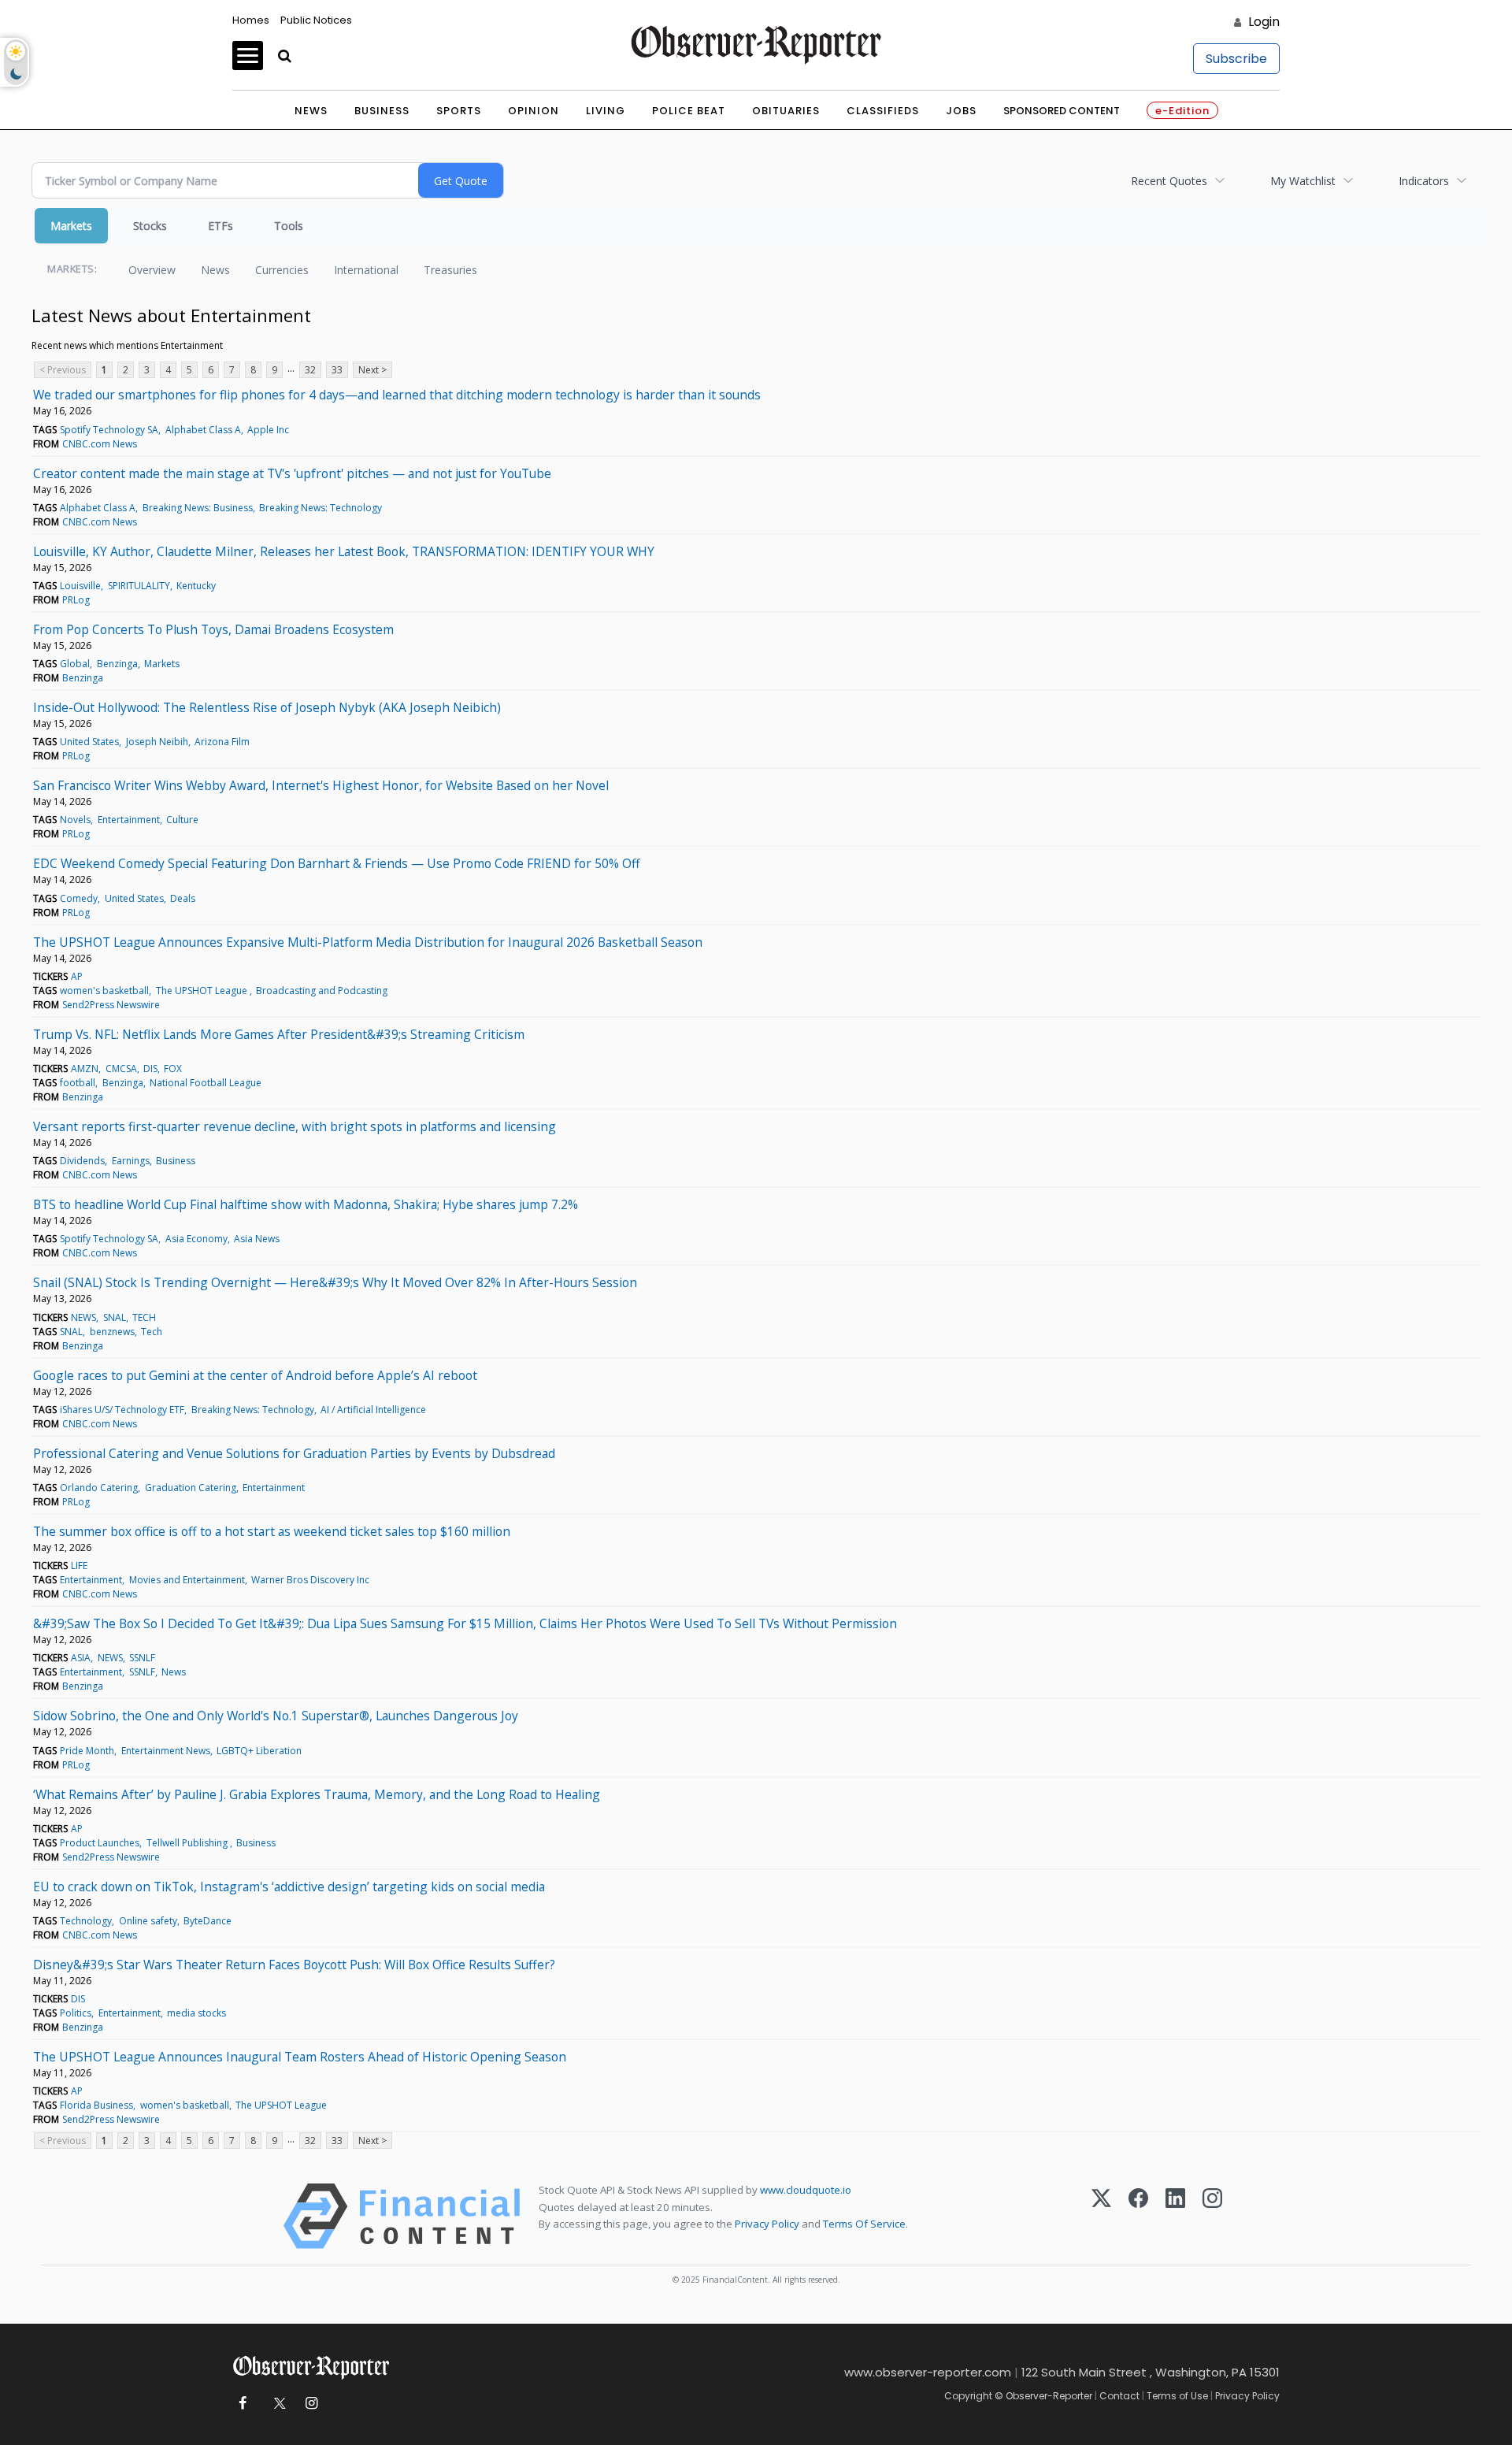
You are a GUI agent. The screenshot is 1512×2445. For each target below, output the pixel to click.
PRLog (76, 600)
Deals (183, 898)
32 (310, 370)
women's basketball (104, 991)
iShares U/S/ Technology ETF (122, 1410)
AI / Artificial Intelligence (373, 1410)
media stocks (196, 2013)
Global (75, 664)
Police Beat (689, 111)
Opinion (534, 111)
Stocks (150, 226)
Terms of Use (1177, 2396)
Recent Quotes (1169, 181)
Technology (86, 1921)
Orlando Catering (99, 1488)
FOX (173, 1069)
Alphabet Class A (203, 430)
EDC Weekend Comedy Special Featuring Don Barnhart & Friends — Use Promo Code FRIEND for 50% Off (337, 863)
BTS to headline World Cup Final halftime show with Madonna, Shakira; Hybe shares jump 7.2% (306, 1204)
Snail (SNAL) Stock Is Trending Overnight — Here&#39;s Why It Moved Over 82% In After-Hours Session (335, 1282)
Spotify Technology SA (109, 430)
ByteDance (208, 1921)
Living (606, 111)
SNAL (115, 1317)
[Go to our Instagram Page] (311, 2404)
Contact (1119, 2396)
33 (337, 370)
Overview (152, 270)
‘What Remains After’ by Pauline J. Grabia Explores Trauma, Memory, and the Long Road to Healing (317, 1794)
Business (382, 111)
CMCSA (121, 1069)
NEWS (83, 1317)
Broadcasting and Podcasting (322, 991)
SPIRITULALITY (139, 586)
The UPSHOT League (203, 991)
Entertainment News (166, 1751)
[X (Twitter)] (1101, 2216)
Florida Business (96, 2105)
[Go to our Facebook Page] (242, 2404)
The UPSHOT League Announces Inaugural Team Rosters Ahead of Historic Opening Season (300, 2057)
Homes (251, 20)
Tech (152, 1332)
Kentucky (196, 586)
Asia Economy (196, 1239)
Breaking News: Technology (321, 508)
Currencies (282, 270)
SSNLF (142, 1658)
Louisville (80, 586)
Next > (372, 370)
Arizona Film (222, 742)
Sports (459, 111)
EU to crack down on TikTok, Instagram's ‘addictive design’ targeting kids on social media (289, 1887)
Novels (75, 820)
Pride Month (87, 1751)
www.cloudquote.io (806, 2190)
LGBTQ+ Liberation (259, 1751)
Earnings (131, 1161)
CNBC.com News (100, 444)
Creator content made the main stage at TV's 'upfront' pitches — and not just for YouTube (292, 473)
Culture (182, 820)
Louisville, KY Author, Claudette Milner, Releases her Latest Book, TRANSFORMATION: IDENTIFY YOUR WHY (344, 551)
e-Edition (1182, 111)
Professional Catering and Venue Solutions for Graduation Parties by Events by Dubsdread (294, 1453)
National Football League (206, 1083)
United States (89, 742)
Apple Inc (268, 430)
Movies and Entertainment (187, 1580)
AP (77, 976)
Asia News (257, 1239)
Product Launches (100, 1843)
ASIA (81, 1658)
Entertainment (129, 820)
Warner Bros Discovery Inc (310, 1580)
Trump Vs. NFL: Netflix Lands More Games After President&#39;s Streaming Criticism (279, 1034)
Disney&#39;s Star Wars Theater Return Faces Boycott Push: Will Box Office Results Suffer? (294, 1965)
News (311, 111)
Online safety (148, 1921)
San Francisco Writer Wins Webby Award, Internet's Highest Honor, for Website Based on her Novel (321, 785)
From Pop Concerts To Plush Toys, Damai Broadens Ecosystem (213, 629)
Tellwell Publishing (188, 1843)
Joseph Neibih (157, 742)
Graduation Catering (191, 1488)
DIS (150, 1069)
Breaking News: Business (198, 508)
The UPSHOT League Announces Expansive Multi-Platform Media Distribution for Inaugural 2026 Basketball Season (368, 942)
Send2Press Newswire (111, 1005)
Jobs (961, 111)
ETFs (220, 226)
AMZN (85, 1069)
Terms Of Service (864, 2224)
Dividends (82, 1161)
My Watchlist (1303, 181)
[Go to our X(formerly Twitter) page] (277, 2404)
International (366, 270)
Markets (71, 226)
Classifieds (883, 111)
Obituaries (786, 111)
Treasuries (450, 270)
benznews (112, 1332)
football (78, 1083)
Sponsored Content (1062, 111)
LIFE (79, 1566)
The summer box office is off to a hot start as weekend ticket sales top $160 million (272, 1531)
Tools (289, 226)
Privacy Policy (767, 2224)
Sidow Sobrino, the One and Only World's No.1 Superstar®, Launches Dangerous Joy (276, 1716)
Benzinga (117, 664)
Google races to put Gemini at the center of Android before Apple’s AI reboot (255, 1375)
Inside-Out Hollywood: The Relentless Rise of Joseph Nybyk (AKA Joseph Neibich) (267, 707)
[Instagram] (1212, 2216)
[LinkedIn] (1175, 2216)
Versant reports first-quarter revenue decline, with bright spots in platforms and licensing (295, 1126)
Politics (76, 2013)
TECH (144, 1317)
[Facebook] (1138, 2216)
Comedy (79, 898)
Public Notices (316, 20)
